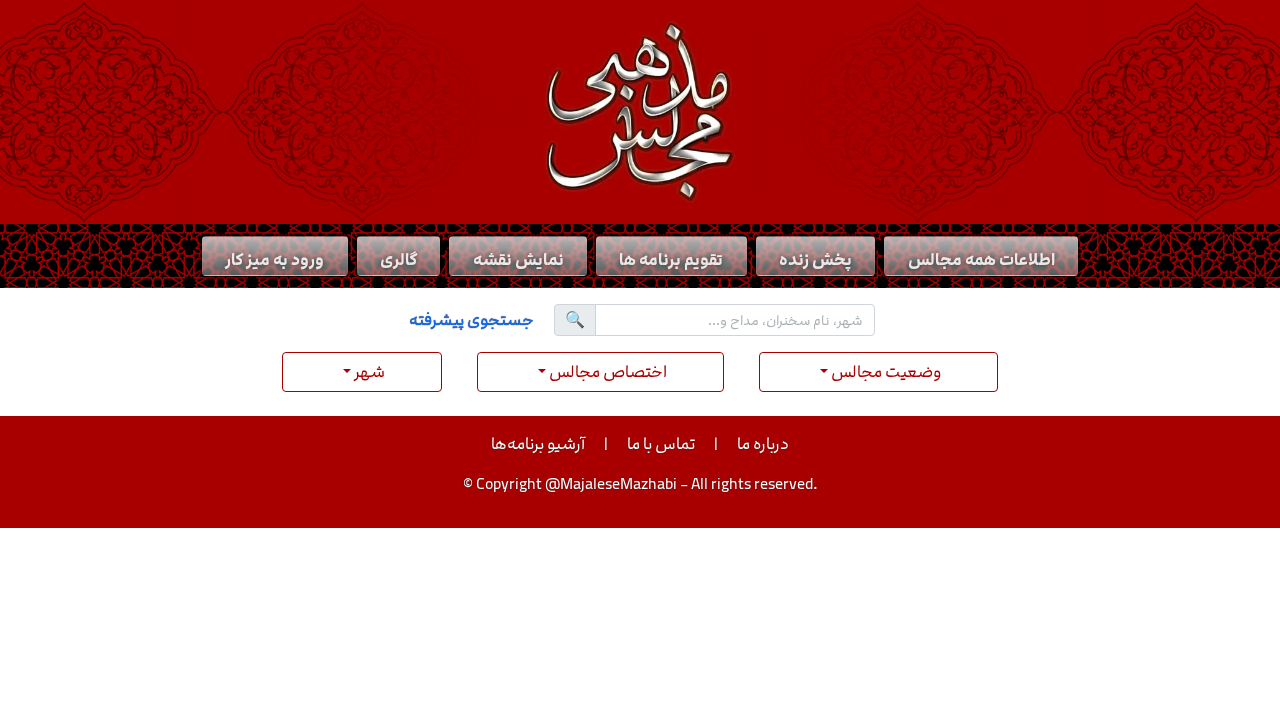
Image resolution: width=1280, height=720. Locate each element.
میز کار (274, 260)
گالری (398, 260)
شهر (368, 372)
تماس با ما (661, 444)
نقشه (518, 260)
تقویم (671, 260)
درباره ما (763, 444)
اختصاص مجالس (606, 372)
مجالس (981, 260)
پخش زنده (815, 260)
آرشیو (538, 444)
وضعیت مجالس (884, 372)
